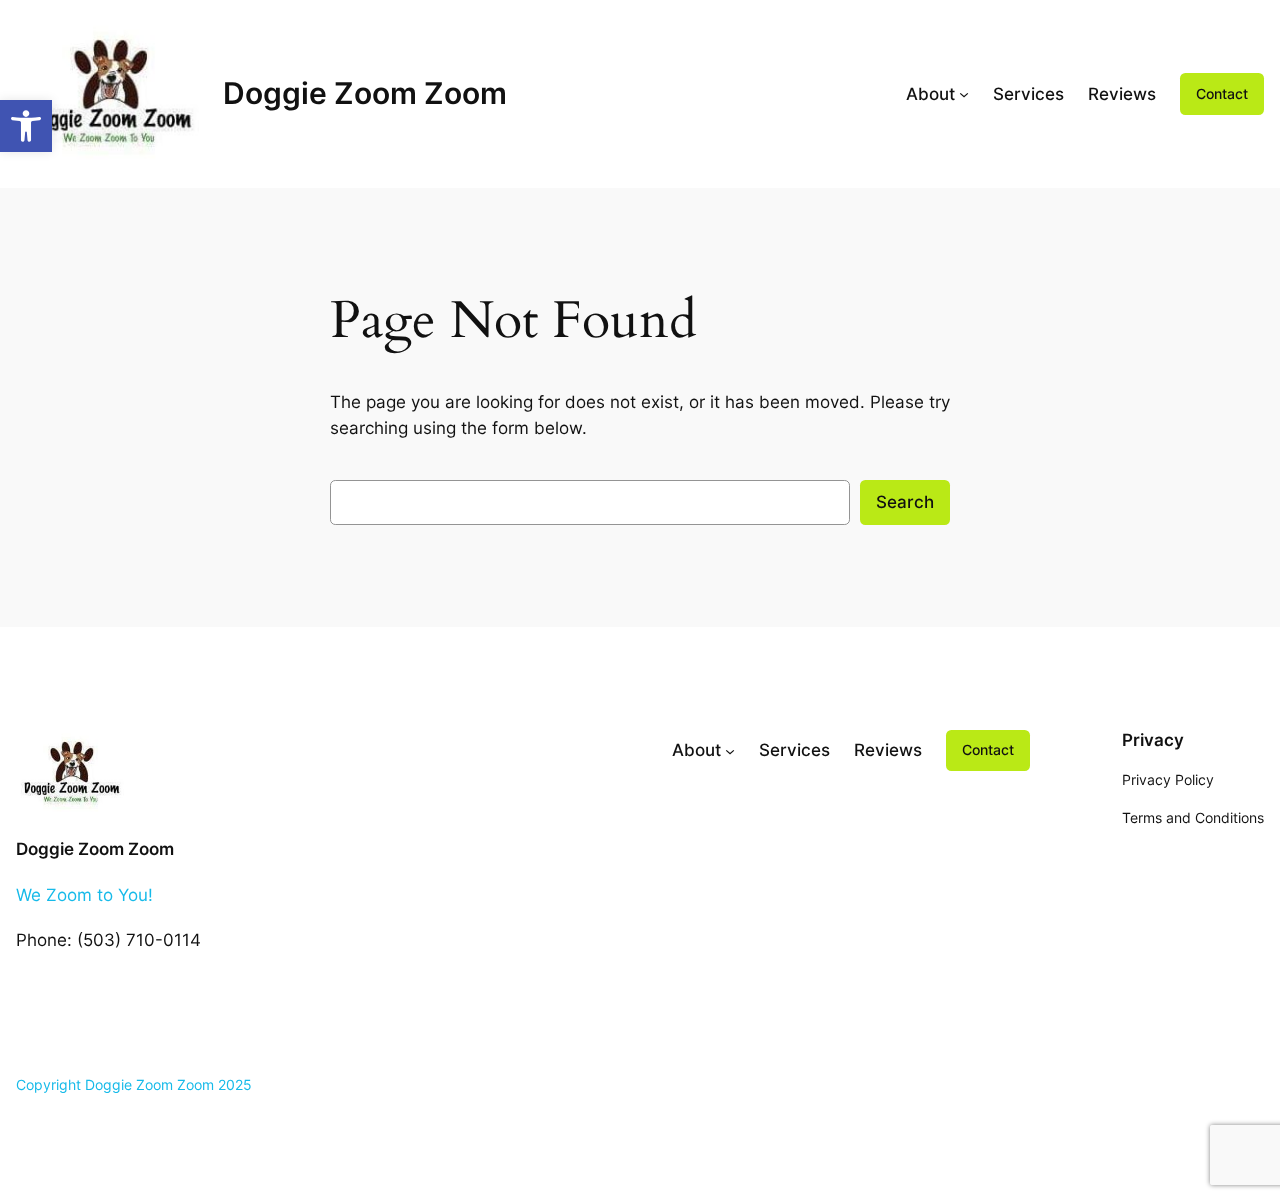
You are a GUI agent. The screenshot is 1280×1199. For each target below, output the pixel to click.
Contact (1222, 93)
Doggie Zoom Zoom (365, 93)
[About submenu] (964, 94)
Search (905, 502)
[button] (26, 126)
